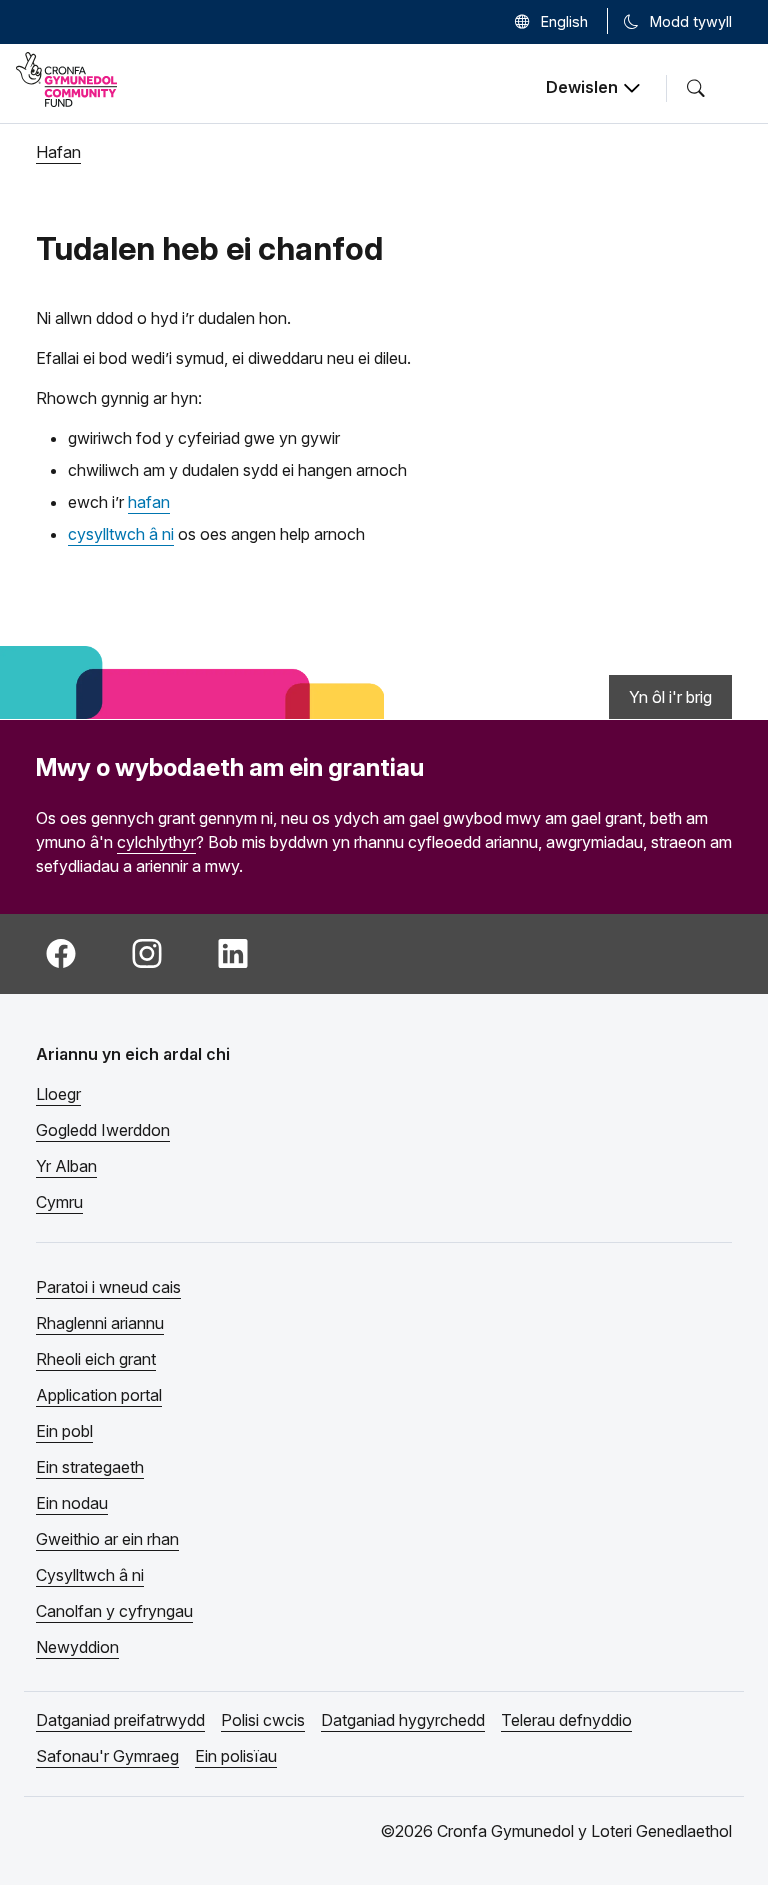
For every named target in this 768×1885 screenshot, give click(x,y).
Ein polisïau (236, 1756)
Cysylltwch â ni (90, 1575)
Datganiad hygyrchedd (403, 1720)
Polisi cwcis (263, 1720)
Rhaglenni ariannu (100, 1323)
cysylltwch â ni (121, 534)
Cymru (59, 1202)
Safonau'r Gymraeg (107, 1756)
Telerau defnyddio (566, 1720)
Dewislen (582, 87)
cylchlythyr (156, 842)
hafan (149, 502)
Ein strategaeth (90, 1467)
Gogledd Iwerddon (103, 1130)
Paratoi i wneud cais (108, 1287)
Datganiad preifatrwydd (120, 1720)
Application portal (99, 1395)
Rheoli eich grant (96, 1359)
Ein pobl (64, 1431)
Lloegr (58, 1094)
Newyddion (77, 1647)
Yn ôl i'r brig (670, 697)
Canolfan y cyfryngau (114, 1611)
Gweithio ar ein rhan (107, 1539)
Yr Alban (66, 1166)
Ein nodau (72, 1503)
